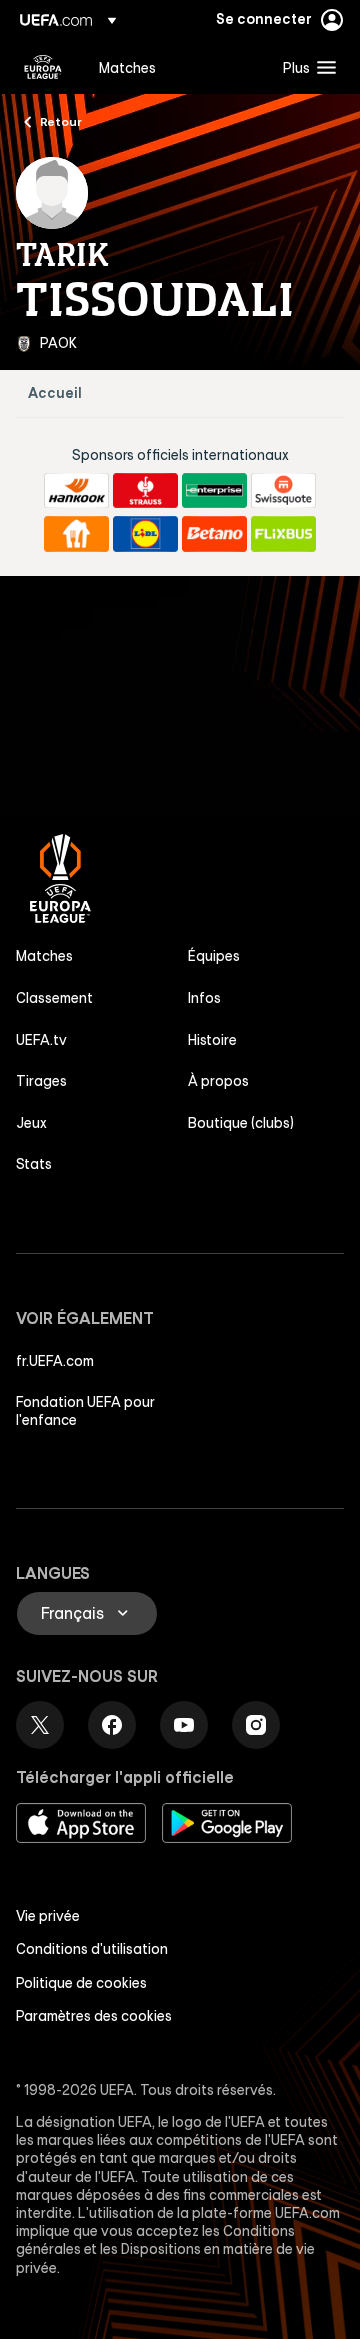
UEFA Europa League (43, 67)
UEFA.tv (41, 1040)
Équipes (214, 956)
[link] (127, 67)
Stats (34, 1164)
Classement (54, 998)
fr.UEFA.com (55, 1361)
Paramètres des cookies (94, 2016)
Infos (204, 998)
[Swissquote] (283, 491)
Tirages (41, 1081)
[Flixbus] (283, 534)
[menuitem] (174, 67)
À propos (218, 1081)
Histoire (212, 1040)
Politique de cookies (81, 1983)
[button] (305, 67)
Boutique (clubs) (241, 1123)
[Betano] (214, 534)
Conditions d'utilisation (92, 1949)
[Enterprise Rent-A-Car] (214, 491)
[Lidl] (145, 534)
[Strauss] (145, 491)
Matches (44, 956)
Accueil (55, 393)
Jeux (31, 1123)
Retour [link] (61, 121)
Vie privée (48, 1916)
